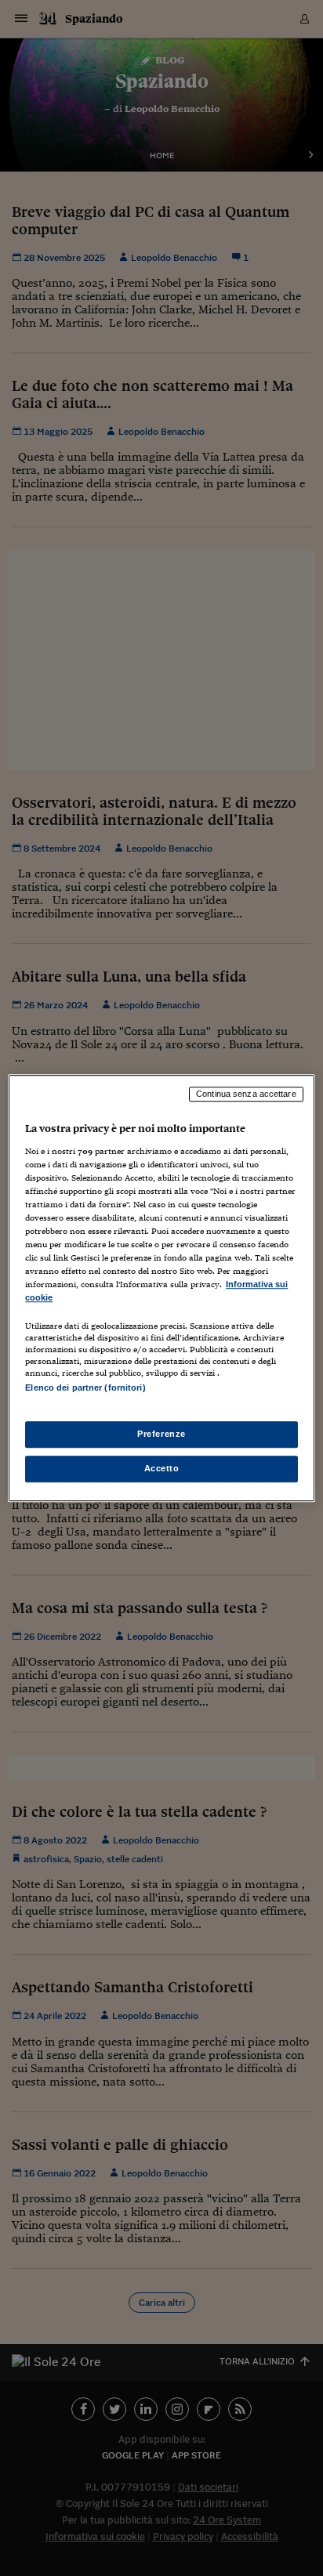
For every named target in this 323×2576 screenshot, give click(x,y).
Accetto (162, 1468)
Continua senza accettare (246, 1094)
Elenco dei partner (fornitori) (85, 1388)
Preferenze (161, 1434)
